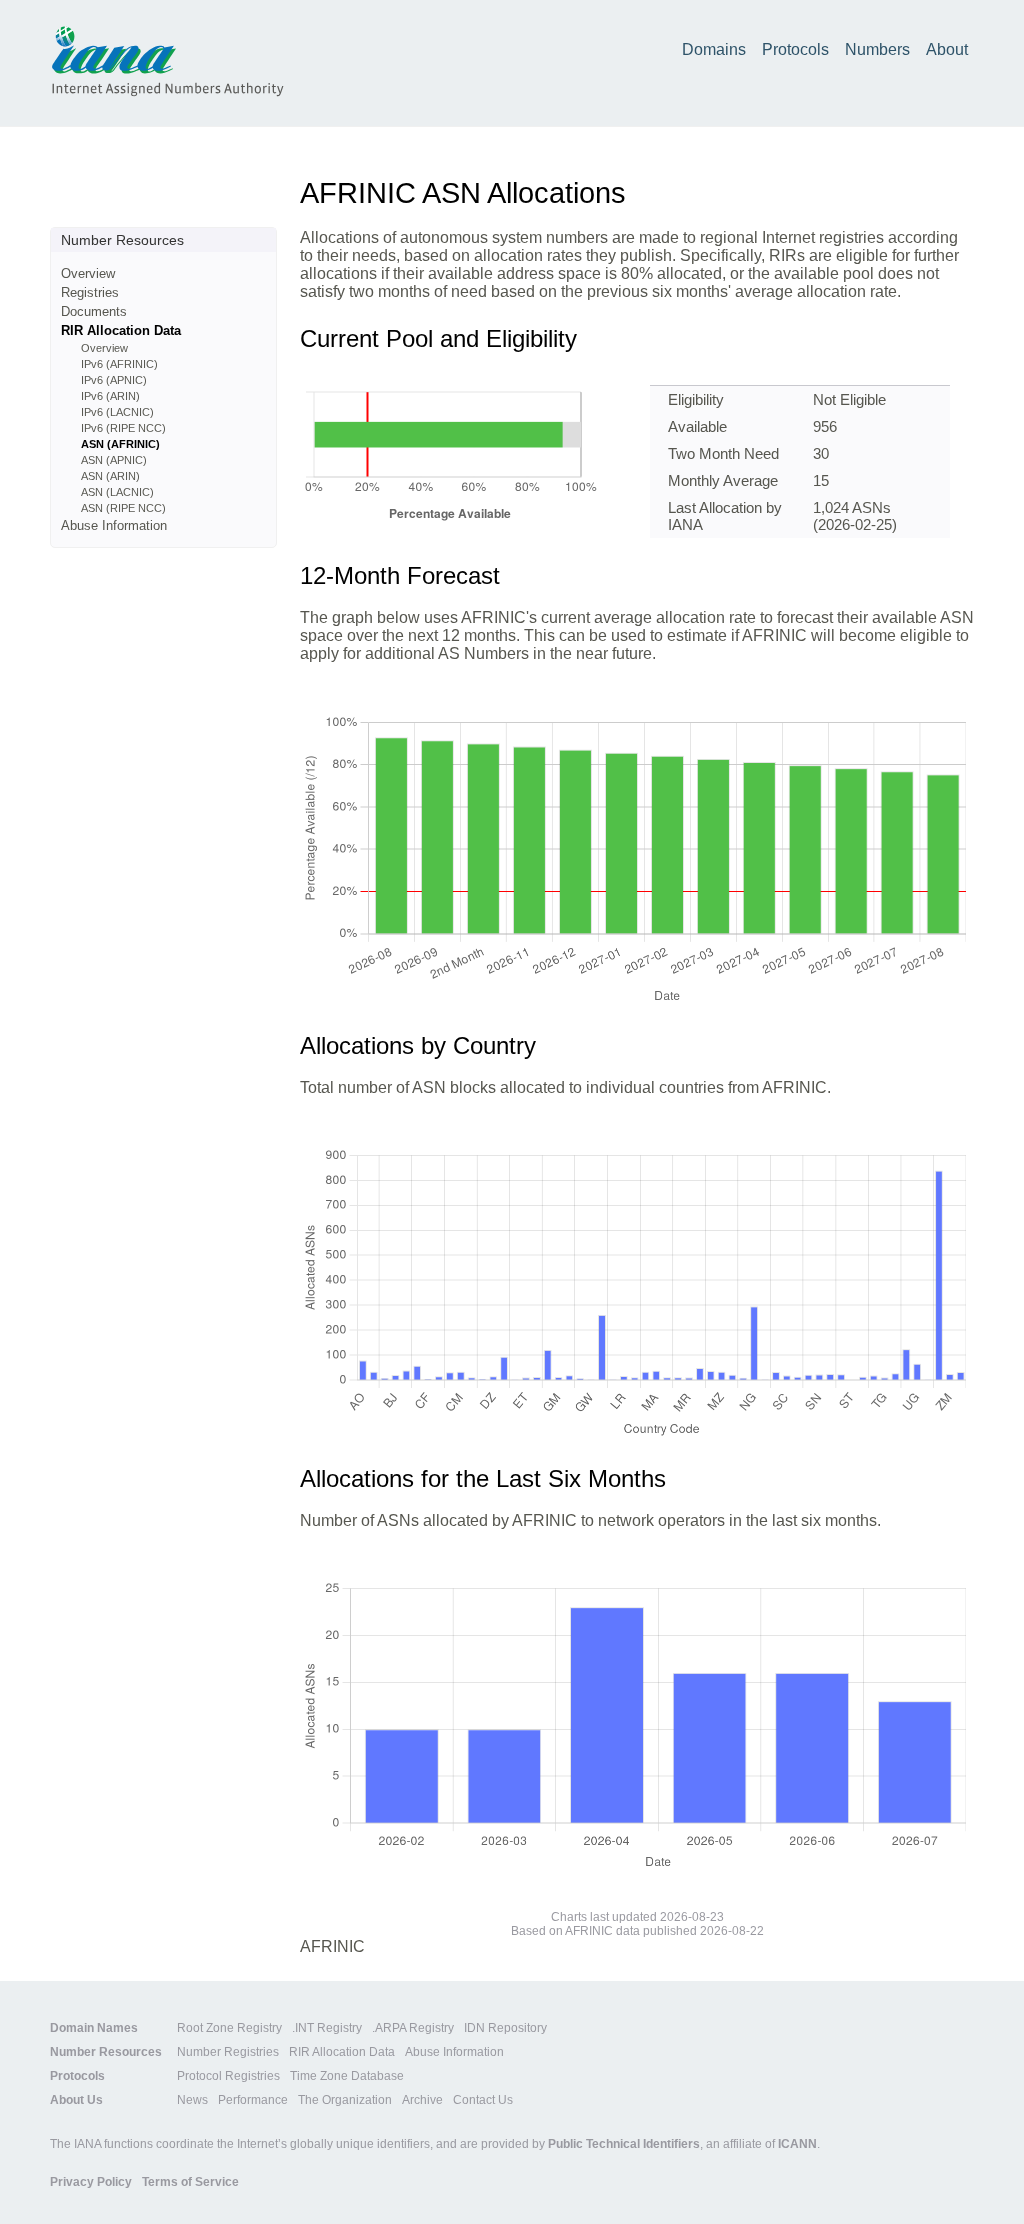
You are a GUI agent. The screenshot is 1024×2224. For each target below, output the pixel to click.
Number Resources (106, 2052)
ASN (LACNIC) (117, 492)
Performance (253, 2100)
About (947, 49)
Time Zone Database (347, 2076)
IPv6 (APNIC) (114, 380)
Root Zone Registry (229, 2028)
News (192, 2100)
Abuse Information (114, 525)
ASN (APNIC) (114, 460)
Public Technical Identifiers (624, 2144)
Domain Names (94, 2028)
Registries (90, 292)
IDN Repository (505, 2028)
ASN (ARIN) (110, 476)
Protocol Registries (228, 2076)
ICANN (797, 2144)
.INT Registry (327, 2028)
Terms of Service (190, 2182)
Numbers (877, 49)
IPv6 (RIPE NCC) (123, 428)
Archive (422, 2100)
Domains (714, 49)
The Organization (345, 2100)
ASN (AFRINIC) (120, 444)
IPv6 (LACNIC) (117, 412)
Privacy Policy (91, 2182)
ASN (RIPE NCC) (123, 508)
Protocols (795, 49)
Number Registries (228, 2052)
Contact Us (483, 2100)
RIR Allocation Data (121, 330)
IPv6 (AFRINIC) (119, 364)
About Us (76, 2100)
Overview (88, 273)
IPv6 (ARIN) (110, 396)
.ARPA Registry (413, 2028)
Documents (94, 311)
